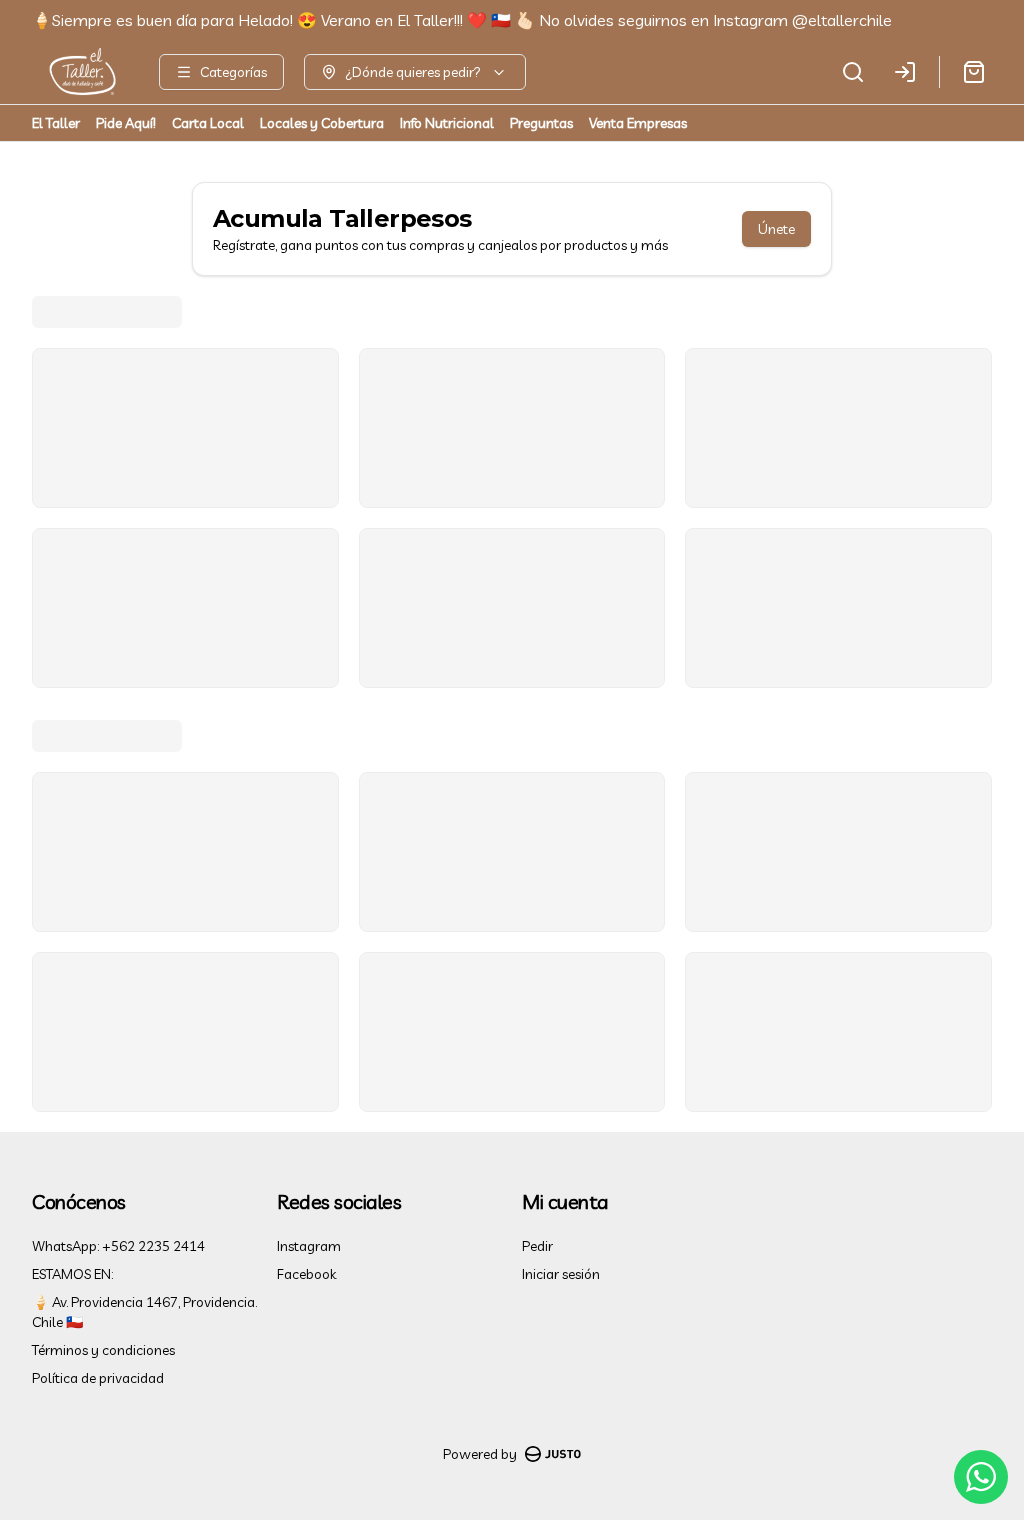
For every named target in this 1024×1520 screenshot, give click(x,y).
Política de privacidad (98, 1378)
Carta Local (208, 123)
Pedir (537, 1246)
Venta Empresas (638, 123)
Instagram (309, 1246)
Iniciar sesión (561, 1274)
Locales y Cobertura (322, 123)
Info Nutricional (447, 123)
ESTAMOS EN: (72, 1274)
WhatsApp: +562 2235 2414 (118, 1246)
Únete (776, 229)
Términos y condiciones (103, 1350)
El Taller (56, 123)
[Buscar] (853, 72)
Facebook (306, 1274)
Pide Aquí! (126, 123)
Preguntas (541, 123)
